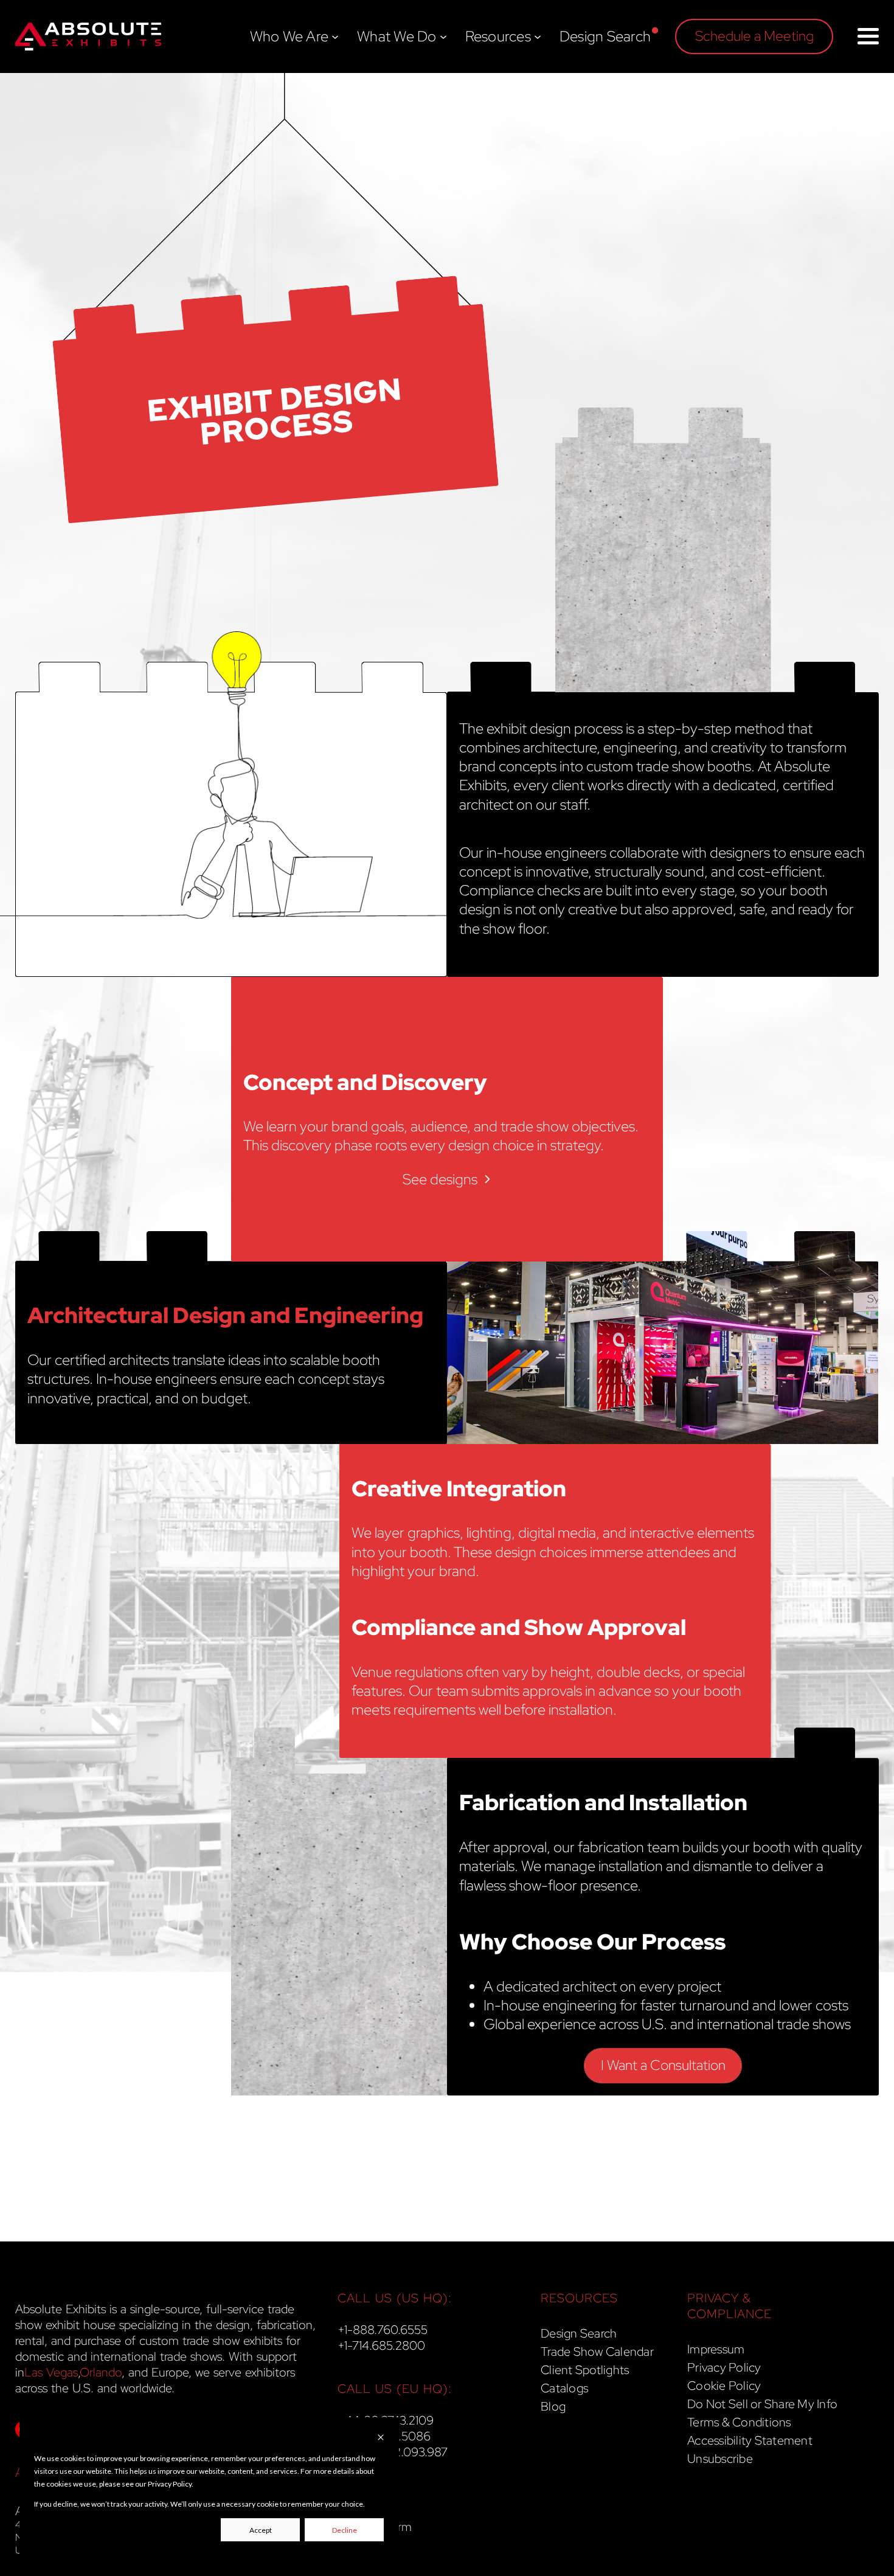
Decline (345, 2530)
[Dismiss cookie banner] (381, 2438)
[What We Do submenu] (443, 36)
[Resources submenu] (538, 36)
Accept (261, 2530)
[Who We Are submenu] (335, 36)
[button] (754, 36)
